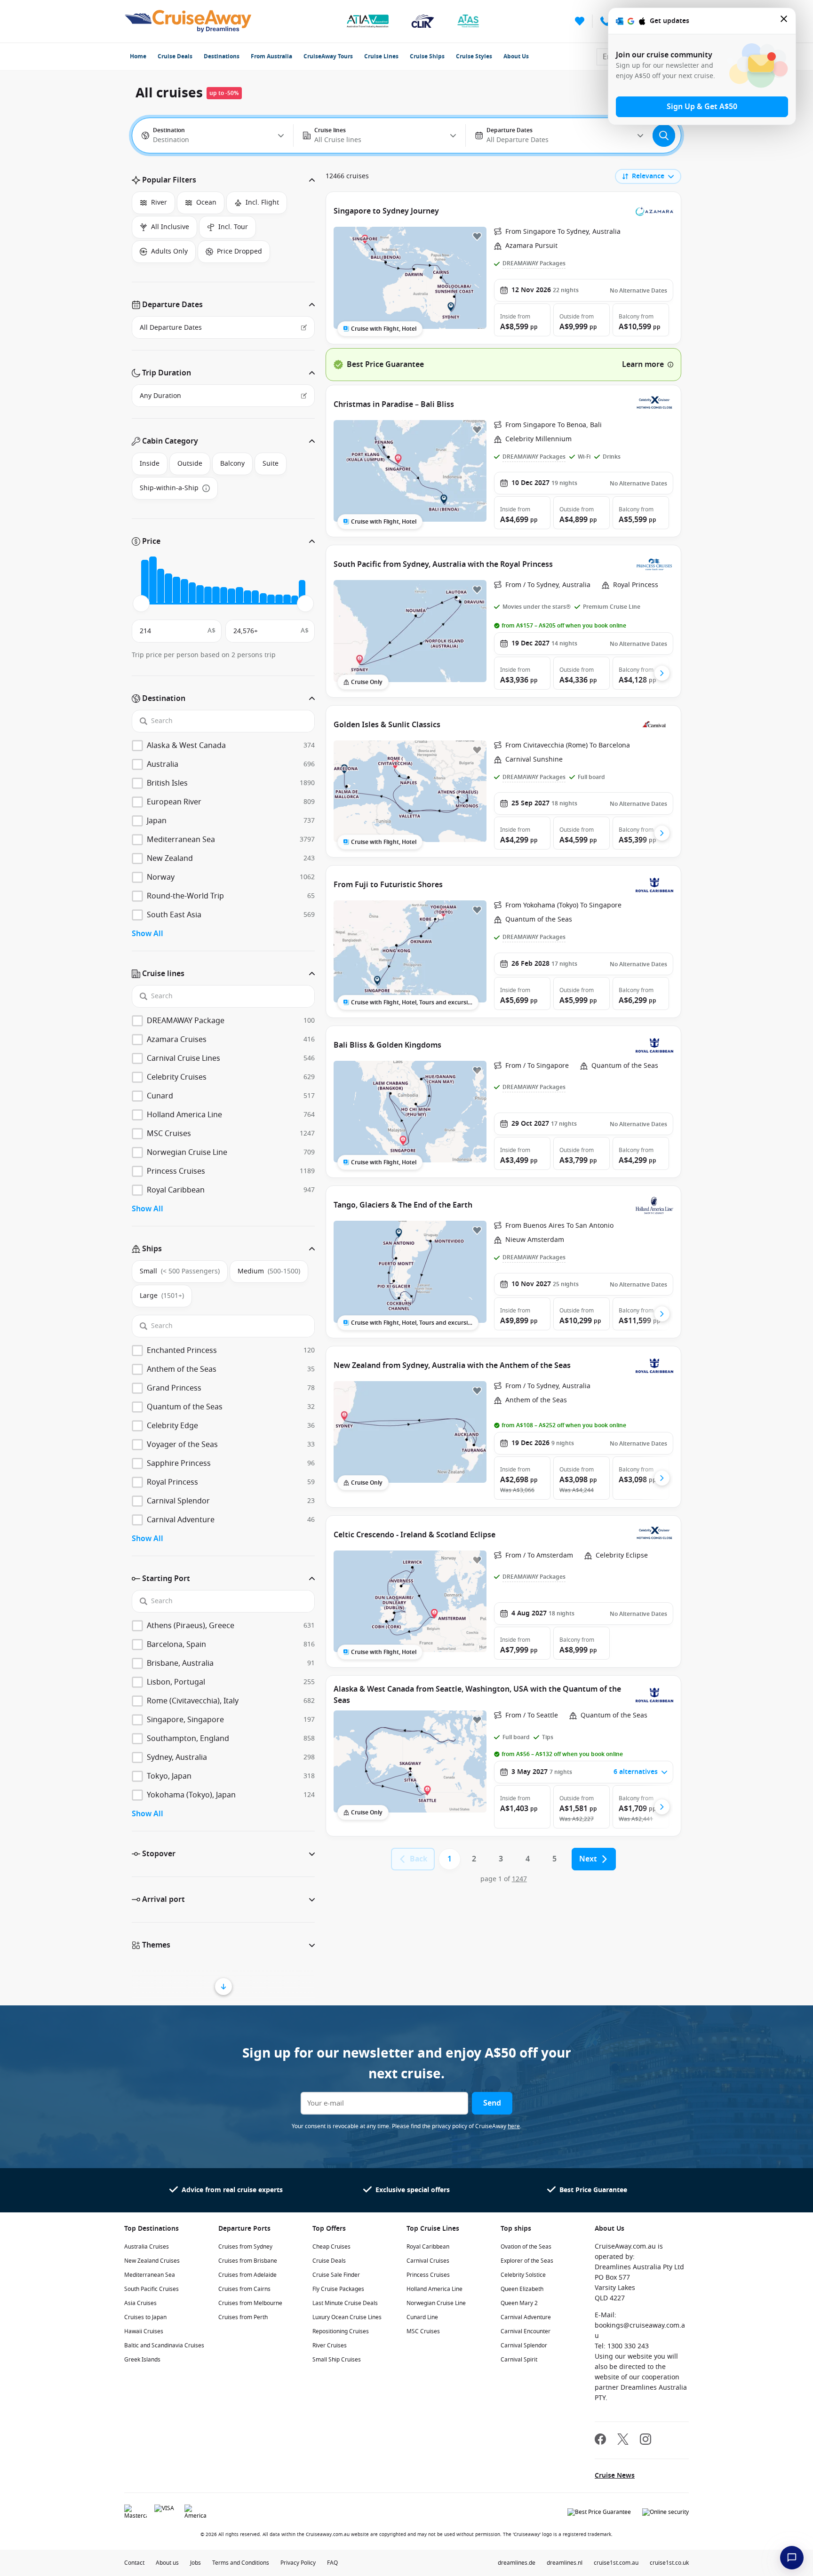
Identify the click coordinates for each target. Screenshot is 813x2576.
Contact (134, 2563)
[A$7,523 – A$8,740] (192, 593)
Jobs (195, 2563)
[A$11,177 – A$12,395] (216, 595)
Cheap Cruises (331, 2247)
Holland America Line (434, 2289)
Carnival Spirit (519, 2360)
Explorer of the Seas (527, 2261)
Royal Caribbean (428, 2247)
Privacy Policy (298, 2563)
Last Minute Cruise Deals (345, 2303)
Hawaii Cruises (144, 2331)
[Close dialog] (784, 21)
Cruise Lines (381, 56)
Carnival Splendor (524, 2345)
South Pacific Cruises (151, 2289)
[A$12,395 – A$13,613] (224, 596)
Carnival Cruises (428, 2261)
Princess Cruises (428, 2275)
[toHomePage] (188, 21)
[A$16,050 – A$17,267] (247, 597)
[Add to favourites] (477, 236)
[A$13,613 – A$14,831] (231, 596)
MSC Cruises (423, 2331)
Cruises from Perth (243, 2317)
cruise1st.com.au (616, 2563)
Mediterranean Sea (150, 2275)
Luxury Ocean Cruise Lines (347, 2317)
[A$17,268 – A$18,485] (255, 597)
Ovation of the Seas (526, 2247)
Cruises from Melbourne (250, 2303)
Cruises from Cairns (244, 2289)
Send (492, 2103)
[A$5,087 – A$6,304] (176, 590)
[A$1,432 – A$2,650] (153, 580)
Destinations (222, 56)
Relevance (648, 176)
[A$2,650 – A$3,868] (161, 586)
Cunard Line (422, 2317)
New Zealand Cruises (152, 2261)
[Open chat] (792, 2558)
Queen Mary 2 (519, 2303)
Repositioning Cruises (341, 2331)
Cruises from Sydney (245, 2247)
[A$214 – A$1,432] (145, 582)
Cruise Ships (427, 56)
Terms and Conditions (241, 2563)
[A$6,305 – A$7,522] (184, 592)
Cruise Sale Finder (336, 2275)
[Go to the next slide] (662, 673)
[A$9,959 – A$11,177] (208, 595)
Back (418, 1859)
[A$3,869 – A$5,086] (168, 589)
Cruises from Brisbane (248, 2261)
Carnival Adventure (526, 2317)
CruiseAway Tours (328, 56)
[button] (223, 180)
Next (588, 1859)
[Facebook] (600, 2440)
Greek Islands (142, 2360)
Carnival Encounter (526, 2331)
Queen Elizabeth (522, 2289)
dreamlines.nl (565, 2563)
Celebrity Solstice (523, 2275)
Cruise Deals (175, 56)
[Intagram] (646, 2440)
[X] (623, 2440)
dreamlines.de (517, 2563)
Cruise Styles (474, 56)
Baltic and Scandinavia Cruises (164, 2345)
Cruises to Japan (145, 2317)
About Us (516, 56)
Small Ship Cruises (337, 2360)
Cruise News (615, 2476)
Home (138, 56)
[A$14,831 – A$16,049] (239, 595)
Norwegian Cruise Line (436, 2303)
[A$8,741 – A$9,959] (200, 594)
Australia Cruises (147, 2247)
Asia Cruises (140, 2303)
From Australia (271, 56)
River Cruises (330, 2345)
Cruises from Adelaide (247, 2275)
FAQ (332, 2563)
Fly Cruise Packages (338, 2289)
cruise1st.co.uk (669, 2563)
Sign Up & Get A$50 (702, 107)
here (514, 2126)
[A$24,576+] (302, 592)
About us (167, 2563)
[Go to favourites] (580, 21)
